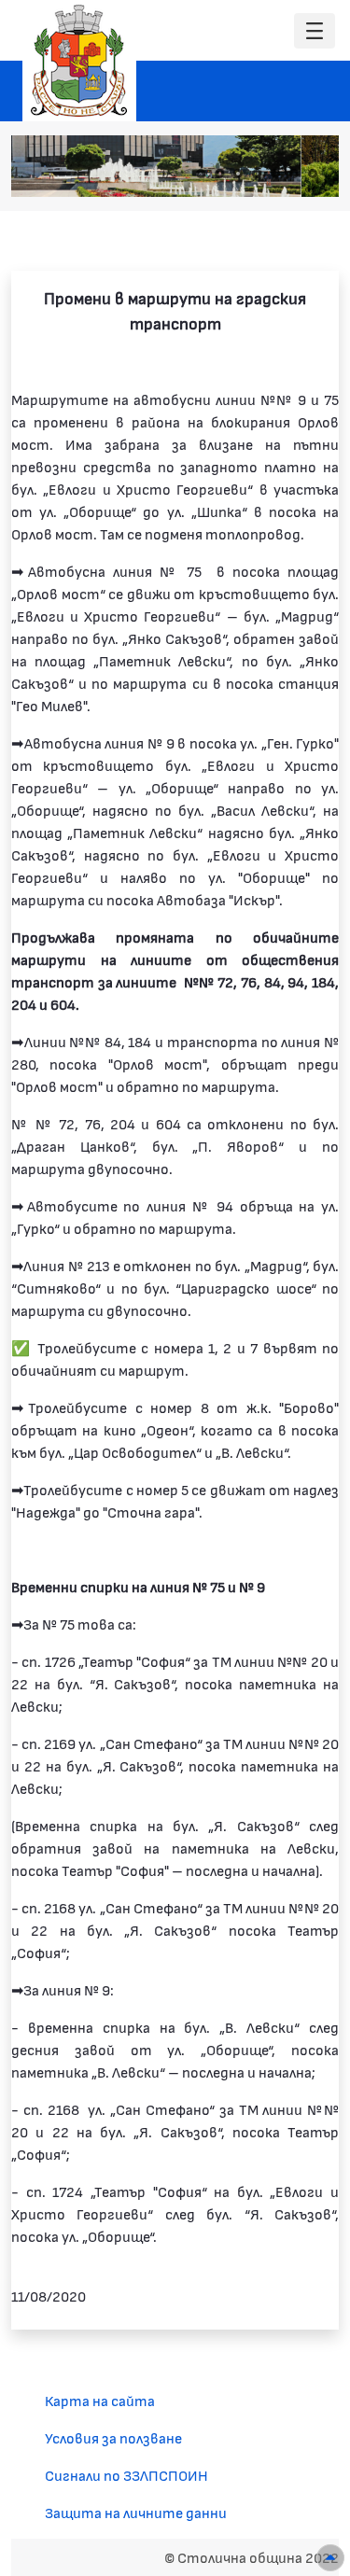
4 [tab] (257, 174)
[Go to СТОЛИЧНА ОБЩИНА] (79, 61)
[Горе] (330, 2558)
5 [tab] (275, 174)
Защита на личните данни (136, 2512)
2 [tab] (219, 174)
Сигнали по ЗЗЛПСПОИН (126, 2475)
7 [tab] (313, 174)
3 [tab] (238, 174)
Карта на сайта (100, 2400)
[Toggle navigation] (315, 31)
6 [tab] (294, 174)
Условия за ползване (113, 2437)
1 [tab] (201, 174)
